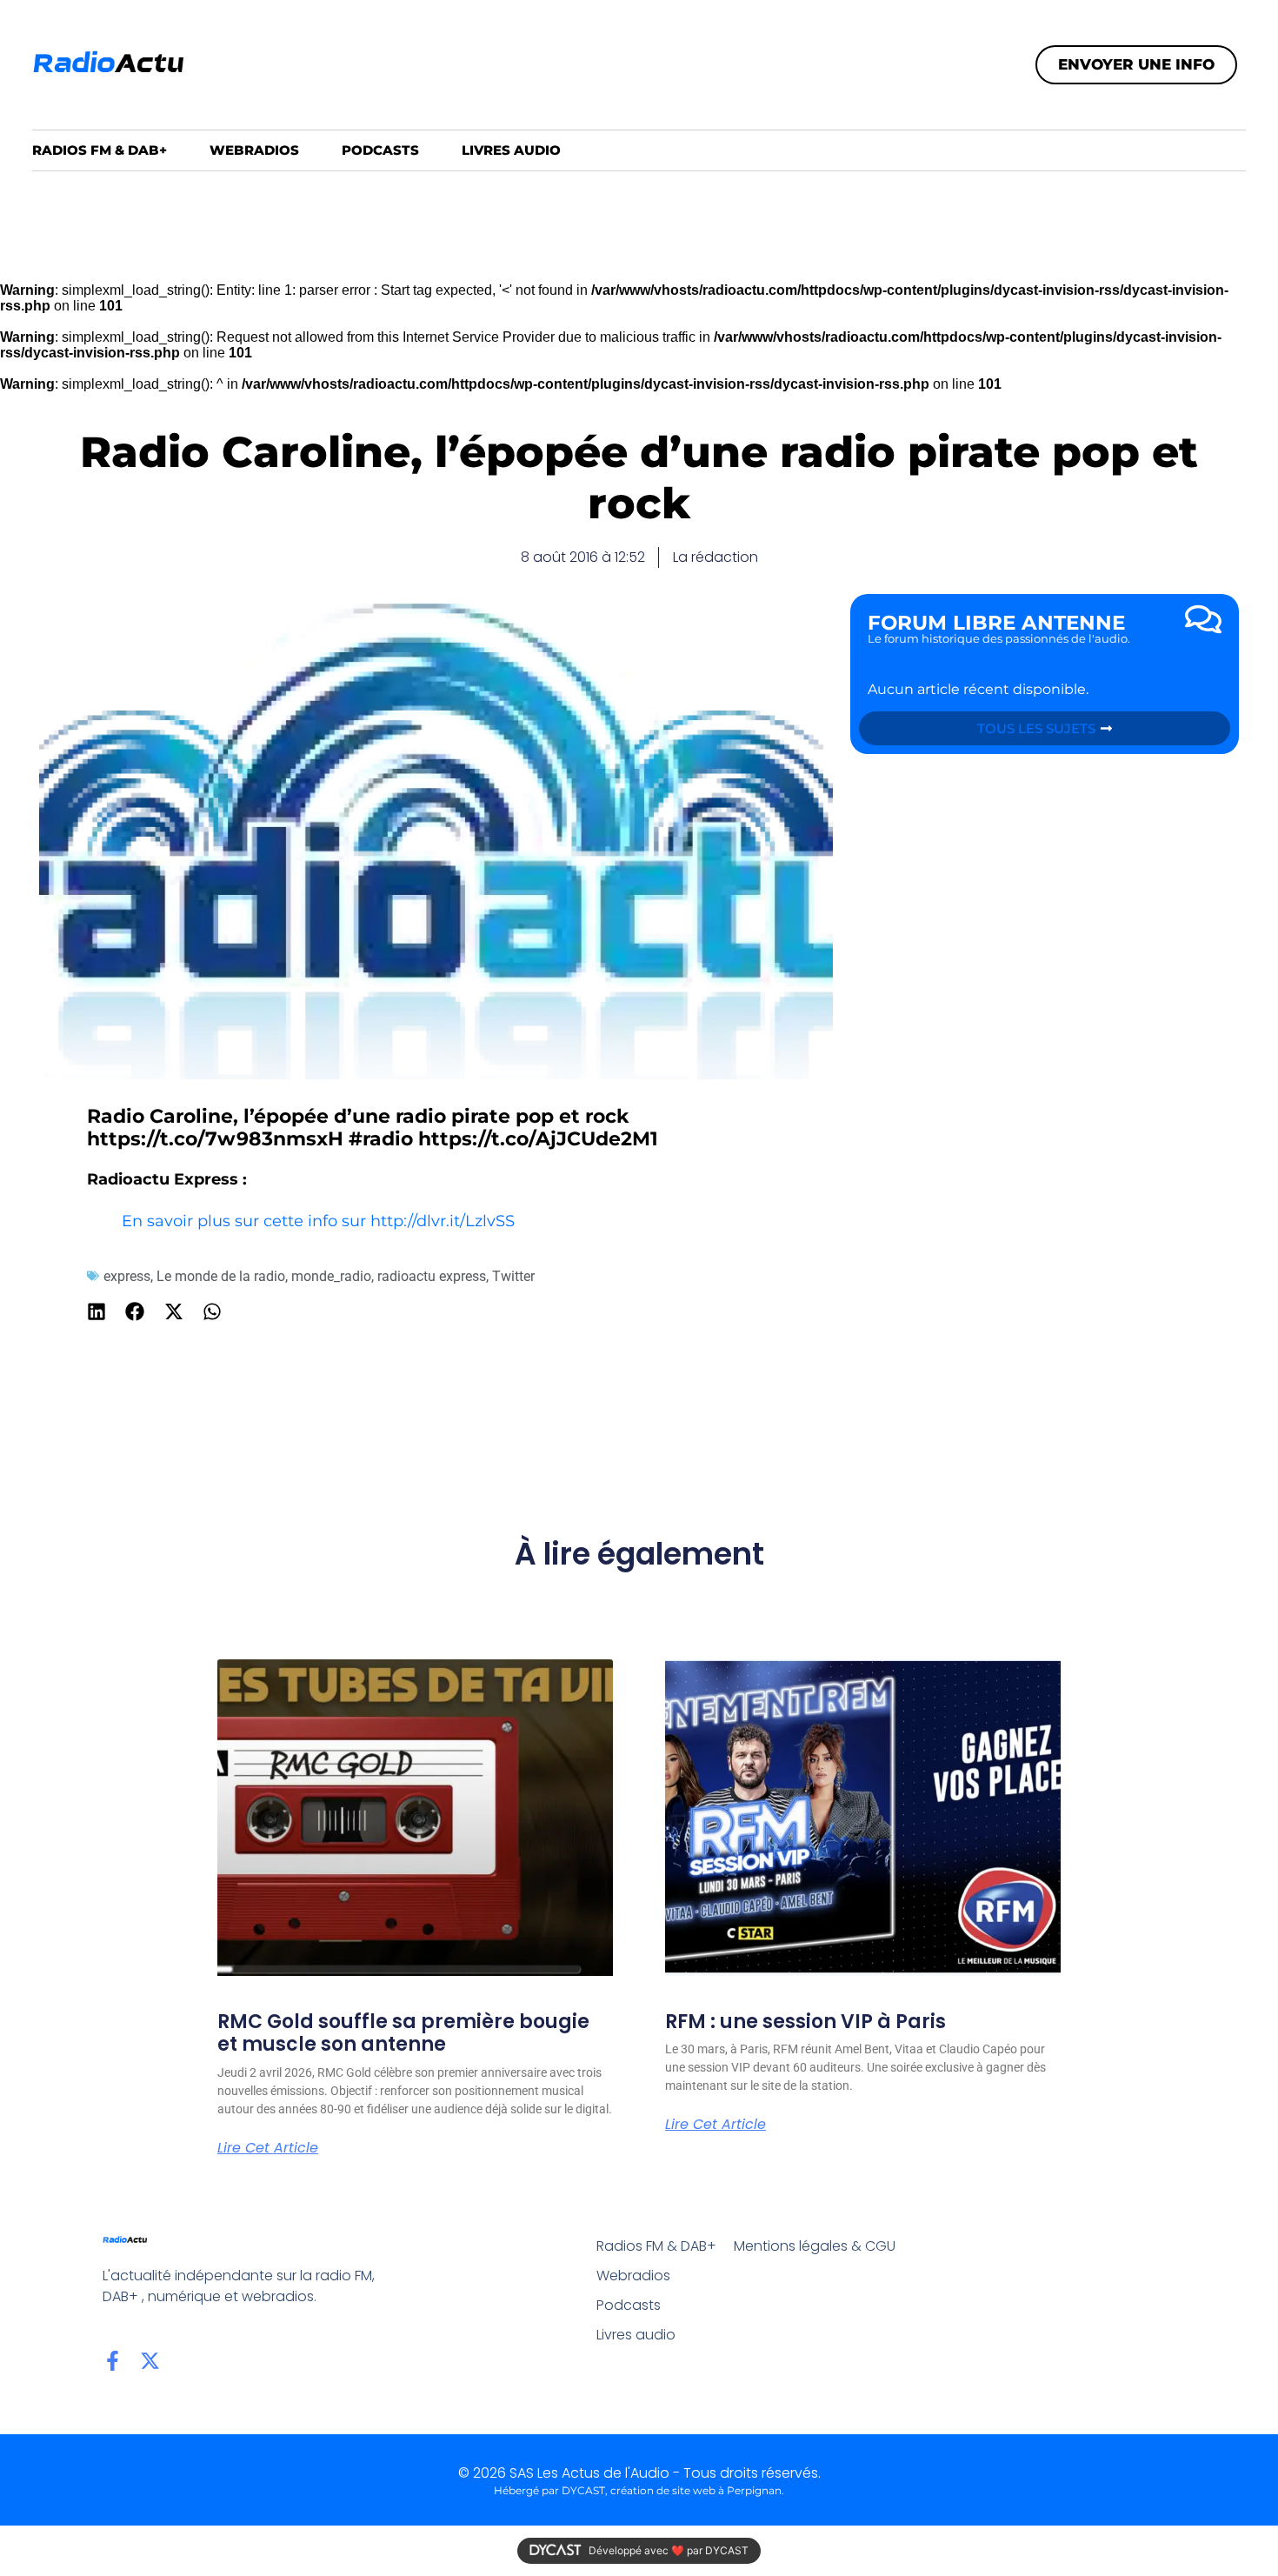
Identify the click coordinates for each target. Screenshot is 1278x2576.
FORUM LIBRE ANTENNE (996, 623)
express (127, 1276)
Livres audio (511, 150)
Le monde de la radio (221, 1276)
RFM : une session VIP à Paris (805, 2022)
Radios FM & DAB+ (100, 150)
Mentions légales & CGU (815, 2246)
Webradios (254, 150)
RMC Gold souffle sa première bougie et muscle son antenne (403, 2033)
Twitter (513, 1276)
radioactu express (432, 1276)
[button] (97, 1312)
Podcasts (380, 150)
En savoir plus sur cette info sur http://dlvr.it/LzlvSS (318, 1221)
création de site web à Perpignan (696, 2490)
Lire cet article (268, 2148)
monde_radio (331, 1276)
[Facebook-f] (113, 2361)
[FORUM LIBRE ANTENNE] (1203, 619)
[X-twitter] (150, 2361)
